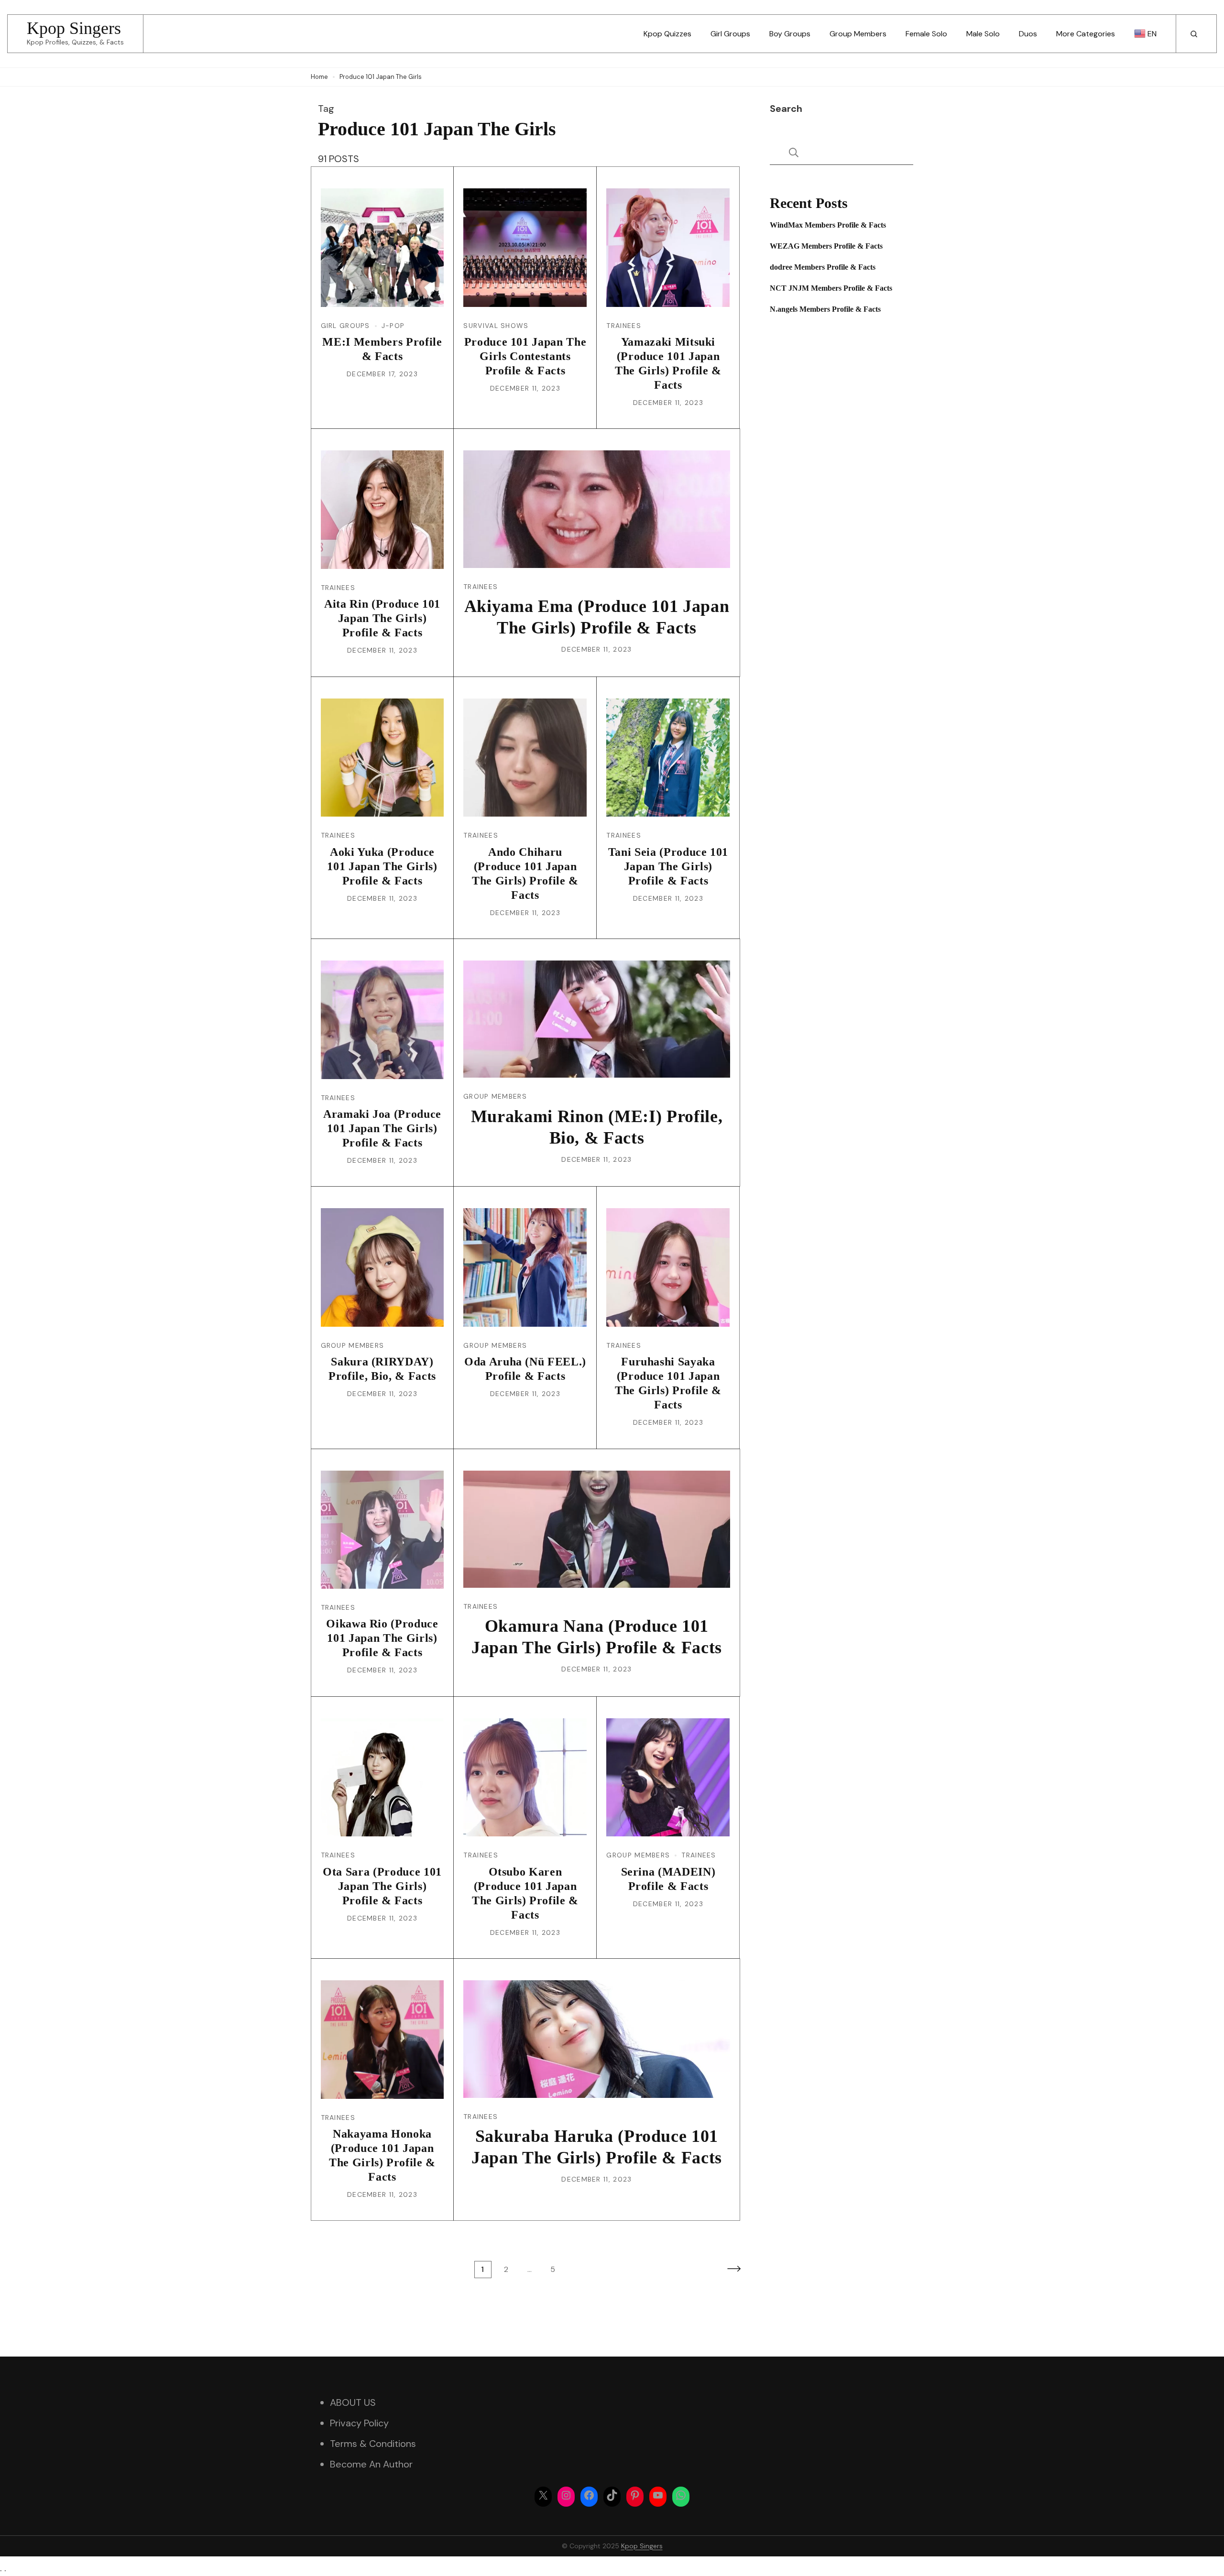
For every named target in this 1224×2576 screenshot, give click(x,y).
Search (786, 109)
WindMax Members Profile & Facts (828, 225)
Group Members (858, 34)
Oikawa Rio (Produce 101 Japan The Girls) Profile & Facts (382, 1638)
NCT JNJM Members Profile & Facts (831, 288)
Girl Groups (730, 34)
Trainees (623, 326)
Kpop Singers (74, 28)
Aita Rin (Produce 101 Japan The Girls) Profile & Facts (382, 618)
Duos (1028, 34)
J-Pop (393, 326)
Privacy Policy (359, 2423)
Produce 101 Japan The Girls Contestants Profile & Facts (525, 356)
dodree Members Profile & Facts (823, 267)
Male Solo (983, 34)
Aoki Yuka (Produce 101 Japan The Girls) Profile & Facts (382, 866)
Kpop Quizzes (667, 34)
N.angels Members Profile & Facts (825, 309)
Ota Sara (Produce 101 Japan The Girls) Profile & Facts (382, 1886)
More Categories (1086, 34)
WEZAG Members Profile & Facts (826, 246)
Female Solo (926, 34)
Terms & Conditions (373, 2444)
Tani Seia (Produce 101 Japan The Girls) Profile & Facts (668, 866)
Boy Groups (790, 34)
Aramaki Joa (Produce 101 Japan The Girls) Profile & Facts (382, 1128)
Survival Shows (496, 326)
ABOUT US (353, 2402)
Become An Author (371, 2464)
